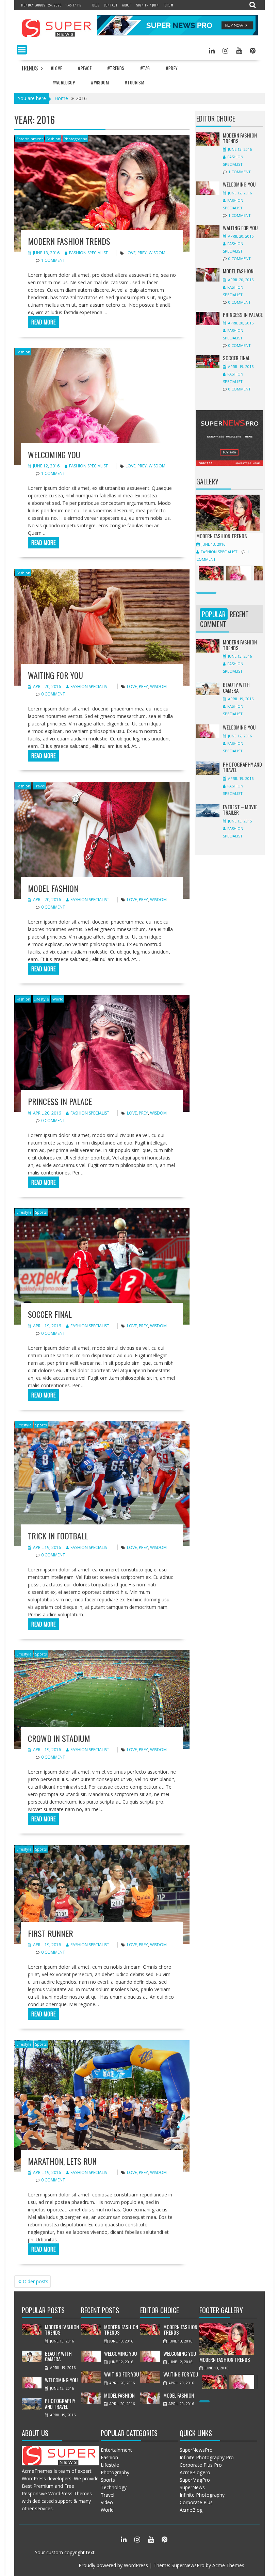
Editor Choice (216, 118)
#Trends (116, 68)
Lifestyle (41, 999)
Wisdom (157, 253)
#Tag (145, 68)
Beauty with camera (236, 687)
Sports (41, 1212)
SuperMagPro (195, 2480)
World (58, 999)
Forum (168, 5)
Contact (111, 5)
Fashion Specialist (88, 253)
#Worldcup (64, 82)
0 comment (53, 694)
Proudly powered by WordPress (113, 2565)
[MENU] (22, 50)
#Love (56, 68)
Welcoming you (54, 454)
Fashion (53, 139)
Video (107, 2502)
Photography (75, 139)
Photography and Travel (242, 767)
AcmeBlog (191, 2510)
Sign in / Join (148, 5)
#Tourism (134, 82)
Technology (114, 2487)
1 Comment (53, 260)
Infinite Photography (202, 2495)
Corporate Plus (196, 2502)
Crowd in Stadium (59, 1738)
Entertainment (30, 139)
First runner (51, 1933)
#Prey (172, 68)
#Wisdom (100, 82)
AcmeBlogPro (195, 2472)
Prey (142, 253)
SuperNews (192, 2487)
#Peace (85, 68)
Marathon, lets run (62, 2161)
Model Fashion (53, 888)
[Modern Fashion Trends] (228, 529)
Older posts (36, 2281)
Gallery (207, 481)
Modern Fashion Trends (69, 241)
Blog (96, 5)
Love (130, 253)
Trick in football (58, 1536)
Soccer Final (50, 1314)
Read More (43, 322)
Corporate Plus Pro (201, 2465)
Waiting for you (55, 675)
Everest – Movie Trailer (240, 810)
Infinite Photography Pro (207, 2457)
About (127, 5)
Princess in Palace (60, 1101)
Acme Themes (228, 2565)
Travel (39, 786)
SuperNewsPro (196, 2450)
